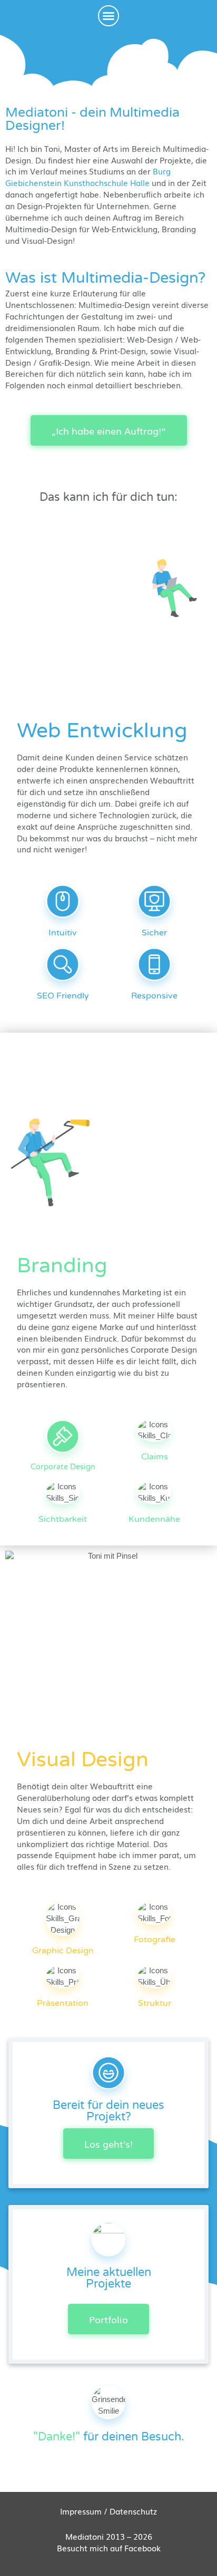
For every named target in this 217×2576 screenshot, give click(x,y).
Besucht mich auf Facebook (109, 2548)
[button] (108, 16)
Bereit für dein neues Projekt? (108, 2111)
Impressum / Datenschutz (108, 2511)
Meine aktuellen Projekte (109, 2278)
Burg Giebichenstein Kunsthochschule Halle (88, 177)
